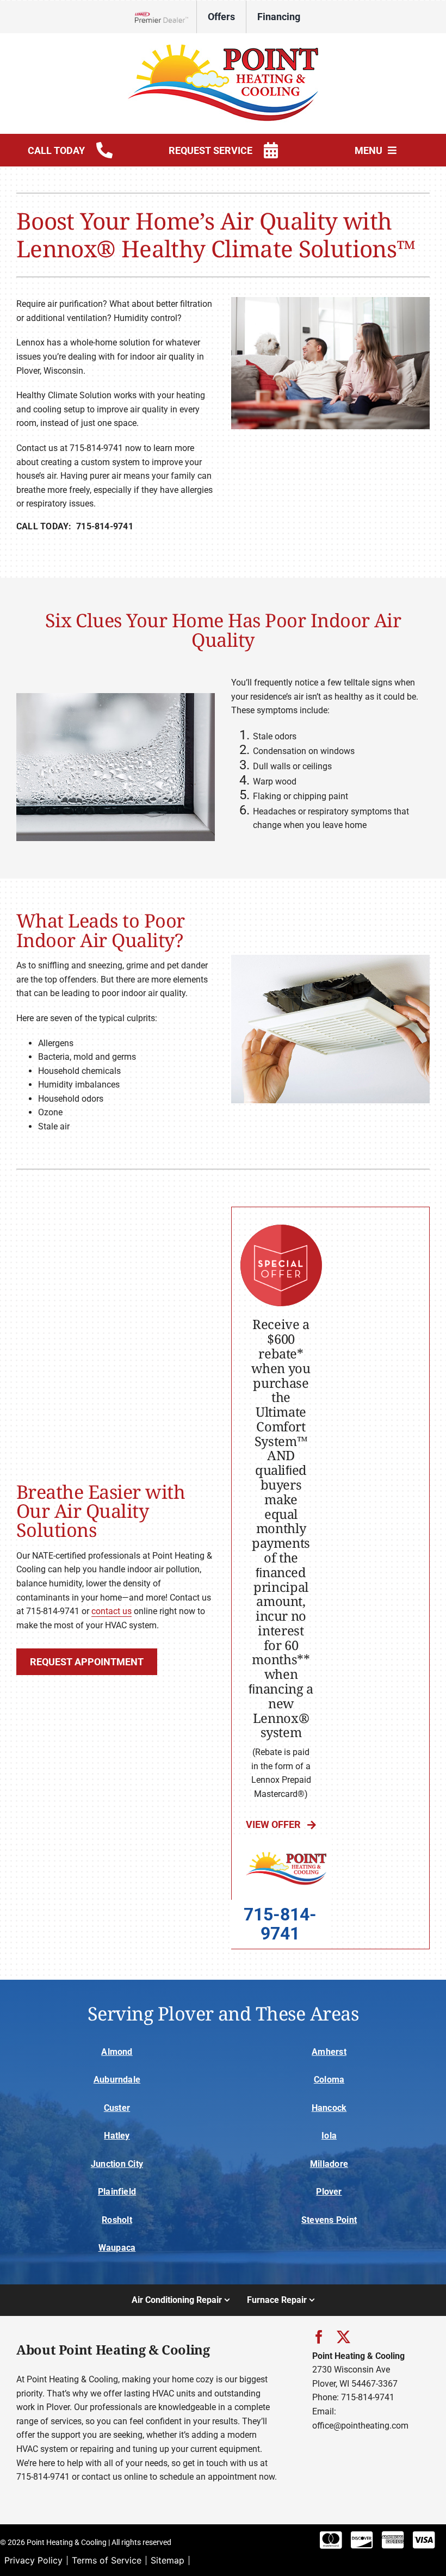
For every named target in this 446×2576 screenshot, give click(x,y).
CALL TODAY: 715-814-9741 (75, 526)
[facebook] (319, 2337)
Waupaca (117, 2248)
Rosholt (117, 2220)
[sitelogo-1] (223, 48)
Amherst (329, 2052)
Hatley (117, 2136)
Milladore (329, 2164)
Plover (329, 2192)
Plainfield (117, 2192)
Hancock (329, 2108)
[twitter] (343, 2337)
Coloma (329, 2080)
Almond (117, 2052)
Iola (329, 2136)
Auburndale (117, 2080)
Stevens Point (329, 2220)
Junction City (117, 2164)
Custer (117, 2108)
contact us (112, 1611)
